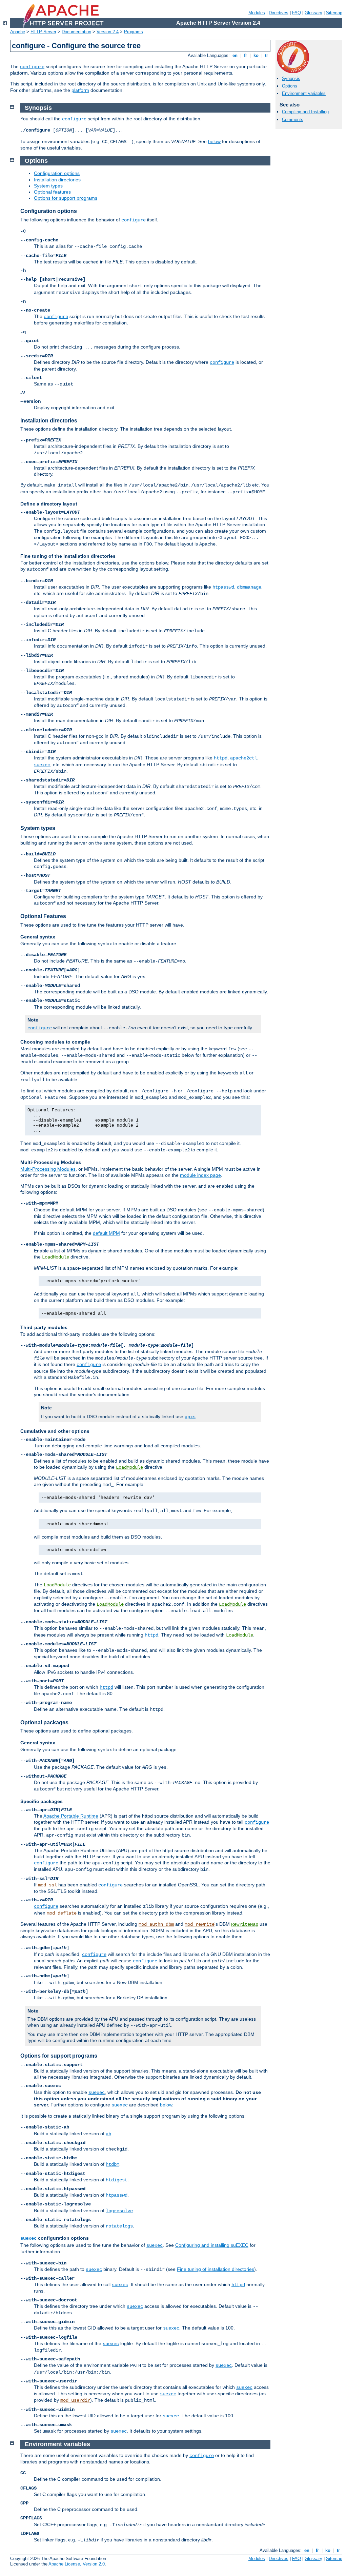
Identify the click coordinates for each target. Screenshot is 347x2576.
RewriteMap (245, 1924)
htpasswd (223, 587)
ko (256, 55)
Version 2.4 (108, 32)
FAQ (297, 13)
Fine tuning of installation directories (216, 2269)
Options (290, 86)
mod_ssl (47, 1885)
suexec (42, 765)
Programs (134, 32)
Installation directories (57, 180)
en (235, 55)
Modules (257, 13)
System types (48, 186)
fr (246, 55)
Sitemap (334, 13)
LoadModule (56, 1257)
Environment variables (304, 93)
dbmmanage (249, 587)
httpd (221, 758)
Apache (18, 32)
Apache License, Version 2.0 (77, 2564)
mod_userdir (75, 2400)
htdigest (117, 2180)
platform (80, 90)
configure (32, 67)
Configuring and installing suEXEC (212, 2245)
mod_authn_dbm (156, 1924)
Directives (279, 13)
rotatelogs (119, 2226)
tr (267, 55)
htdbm (113, 2164)
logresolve (119, 2211)
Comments (293, 120)
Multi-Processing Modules (48, 1169)
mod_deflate (62, 1913)
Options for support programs (66, 198)
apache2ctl (244, 758)
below (214, 141)
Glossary (313, 13)
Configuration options (57, 173)
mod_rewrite (200, 1924)
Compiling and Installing (305, 112)
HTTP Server (43, 32)
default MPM (106, 1233)
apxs (190, 1417)
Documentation (76, 32)
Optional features (52, 192)
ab (108, 2134)
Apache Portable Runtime (71, 1816)
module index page (200, 1175)
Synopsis (291, 78)
